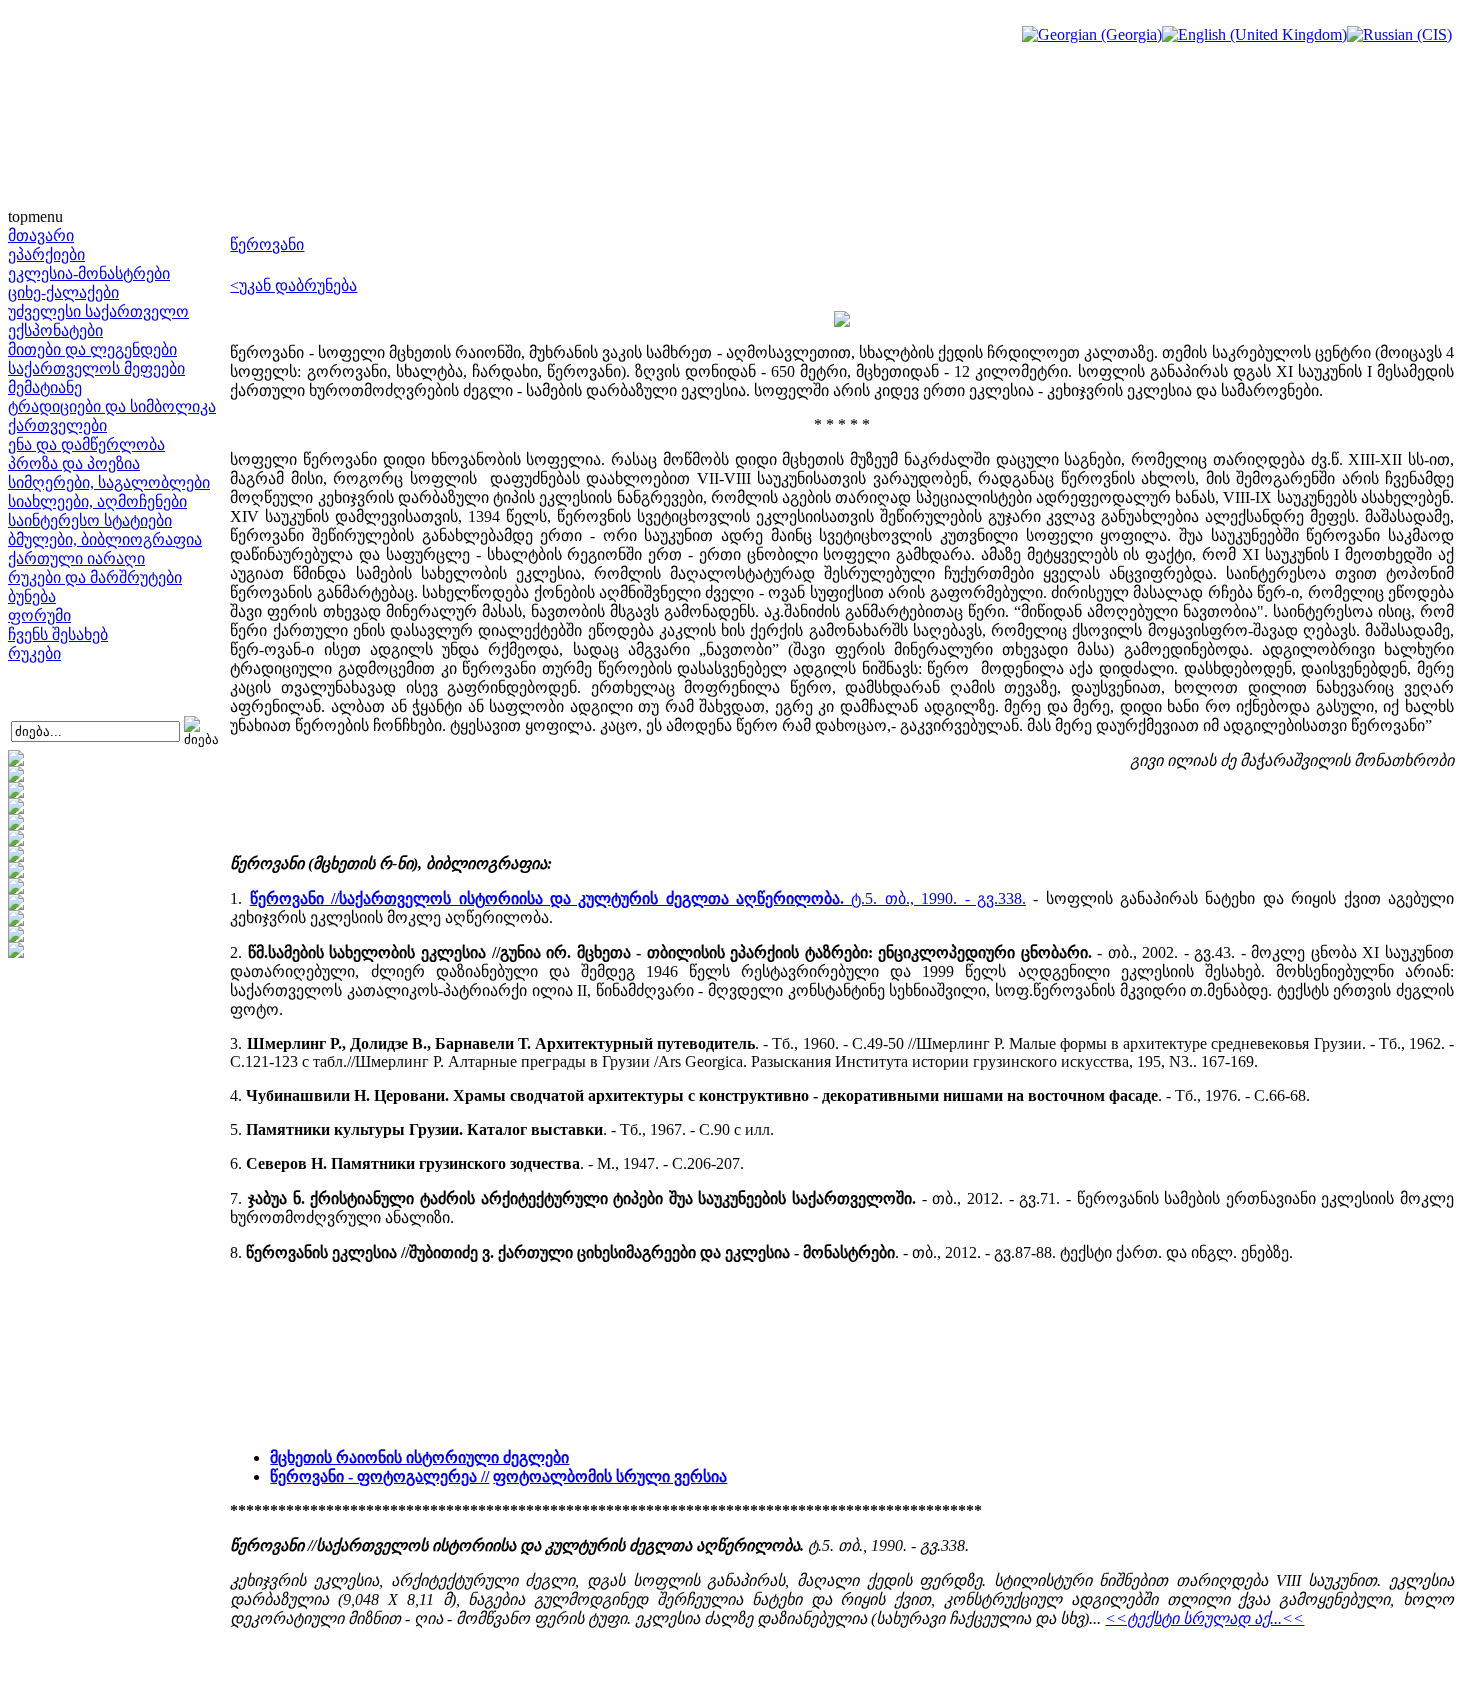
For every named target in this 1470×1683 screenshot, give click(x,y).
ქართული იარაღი (76, 558)
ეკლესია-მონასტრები (89, 273)
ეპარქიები (46, 254)
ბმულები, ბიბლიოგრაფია (105, 539)
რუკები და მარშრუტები (95, 577)
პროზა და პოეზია (74, 463)
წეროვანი (267, 244)
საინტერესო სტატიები (90, 520)
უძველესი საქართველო (98, 311)
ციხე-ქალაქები (63, 292)
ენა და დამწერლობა (86, 444)
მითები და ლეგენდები (92, 349)
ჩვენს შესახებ (58, 634)
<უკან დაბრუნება (293, 285)
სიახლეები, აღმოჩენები (97, 501)
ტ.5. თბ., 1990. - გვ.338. (638, 898)
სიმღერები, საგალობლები (109, 482)
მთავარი (41, 235)
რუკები (34, 653)
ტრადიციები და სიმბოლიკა (112, 406)
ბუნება (32, 596)
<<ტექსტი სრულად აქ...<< (1204, 1618)
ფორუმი (39, 615)
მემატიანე (45, 387)
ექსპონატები (55, 330)
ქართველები (57, 425)
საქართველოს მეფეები (96, 368)
